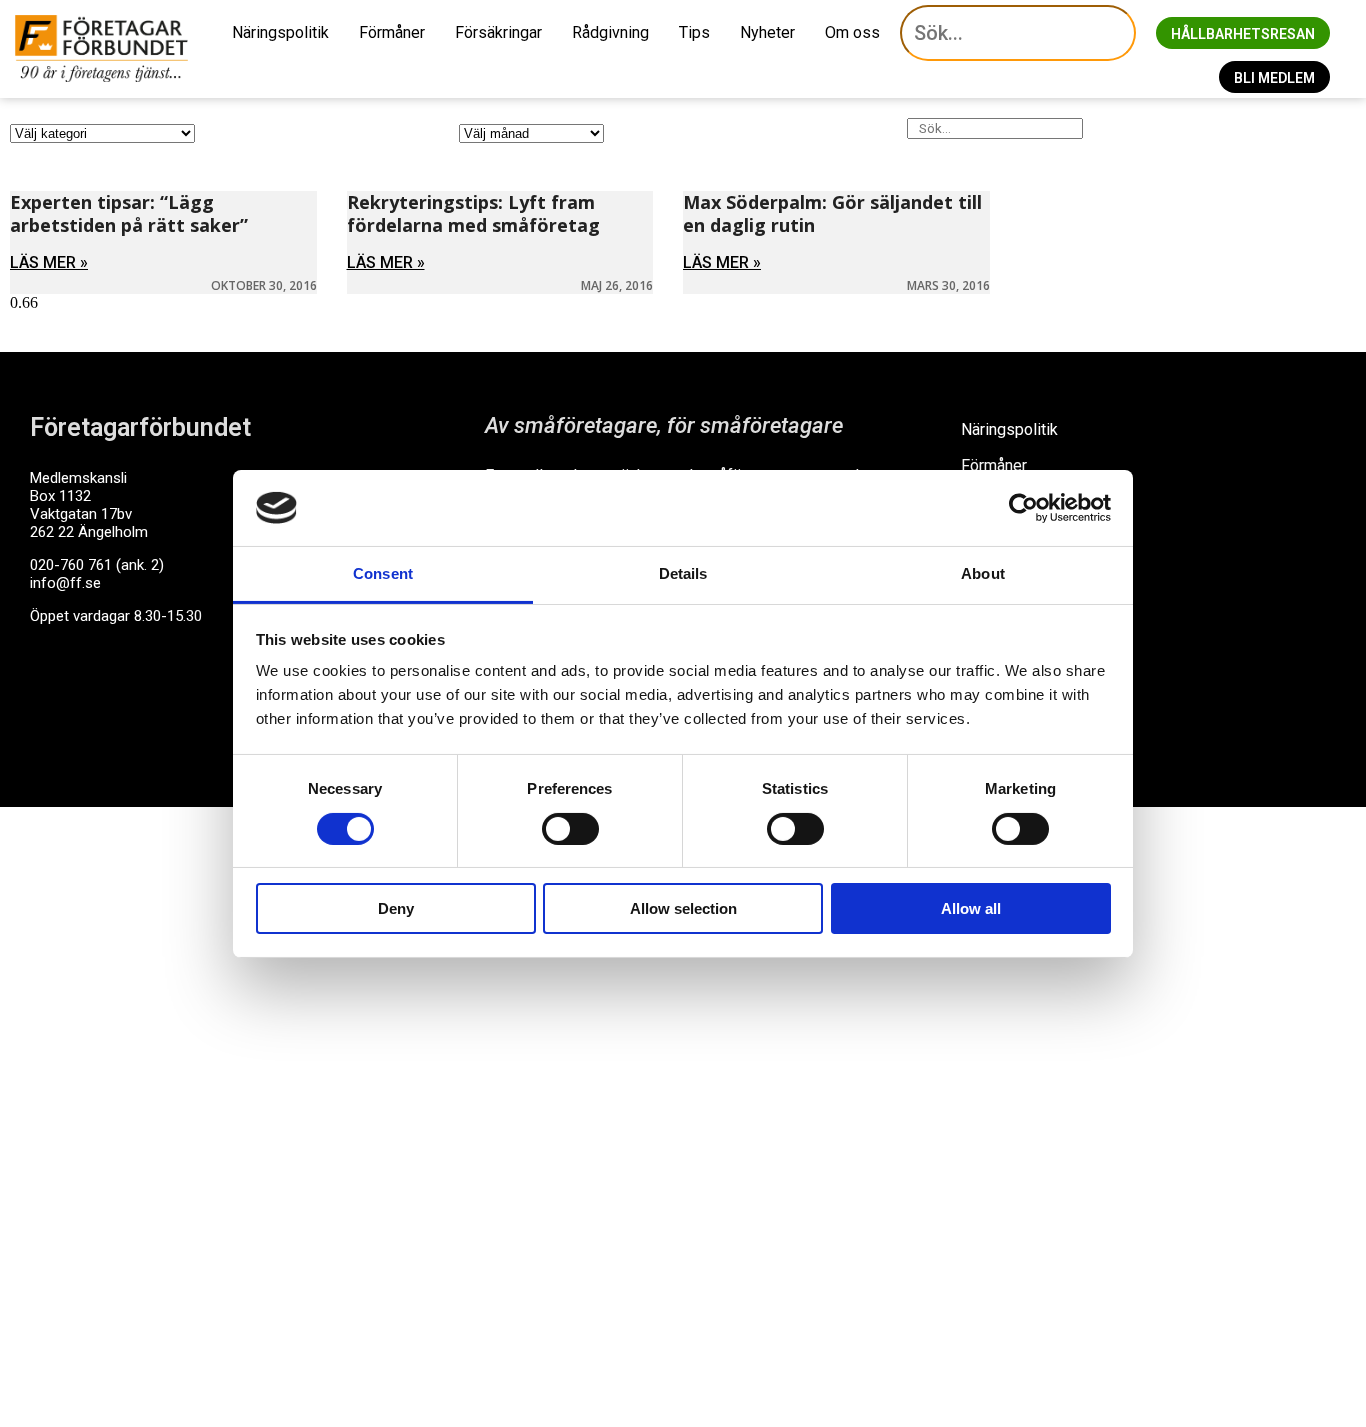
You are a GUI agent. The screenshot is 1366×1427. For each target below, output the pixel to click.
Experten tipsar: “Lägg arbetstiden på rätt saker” (129, 213)
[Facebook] (55, 693)
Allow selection (683, 908)
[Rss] (203, 693)
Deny (396, 908)
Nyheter (767, 32)
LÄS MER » (49, 262)
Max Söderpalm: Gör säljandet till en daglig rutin (832, 213)
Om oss (852, 32)
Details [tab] (683, 573)
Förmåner (392, 32)
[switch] (570, 829)
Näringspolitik (280, 32)
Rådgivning (610, 32)
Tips (694, 32)
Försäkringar (498, 32)
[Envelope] (129, 693)
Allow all (971, 908)
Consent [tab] (383, 573)
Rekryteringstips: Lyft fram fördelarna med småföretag (473, 213)
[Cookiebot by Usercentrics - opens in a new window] (1023, 508)
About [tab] (983, 573)
